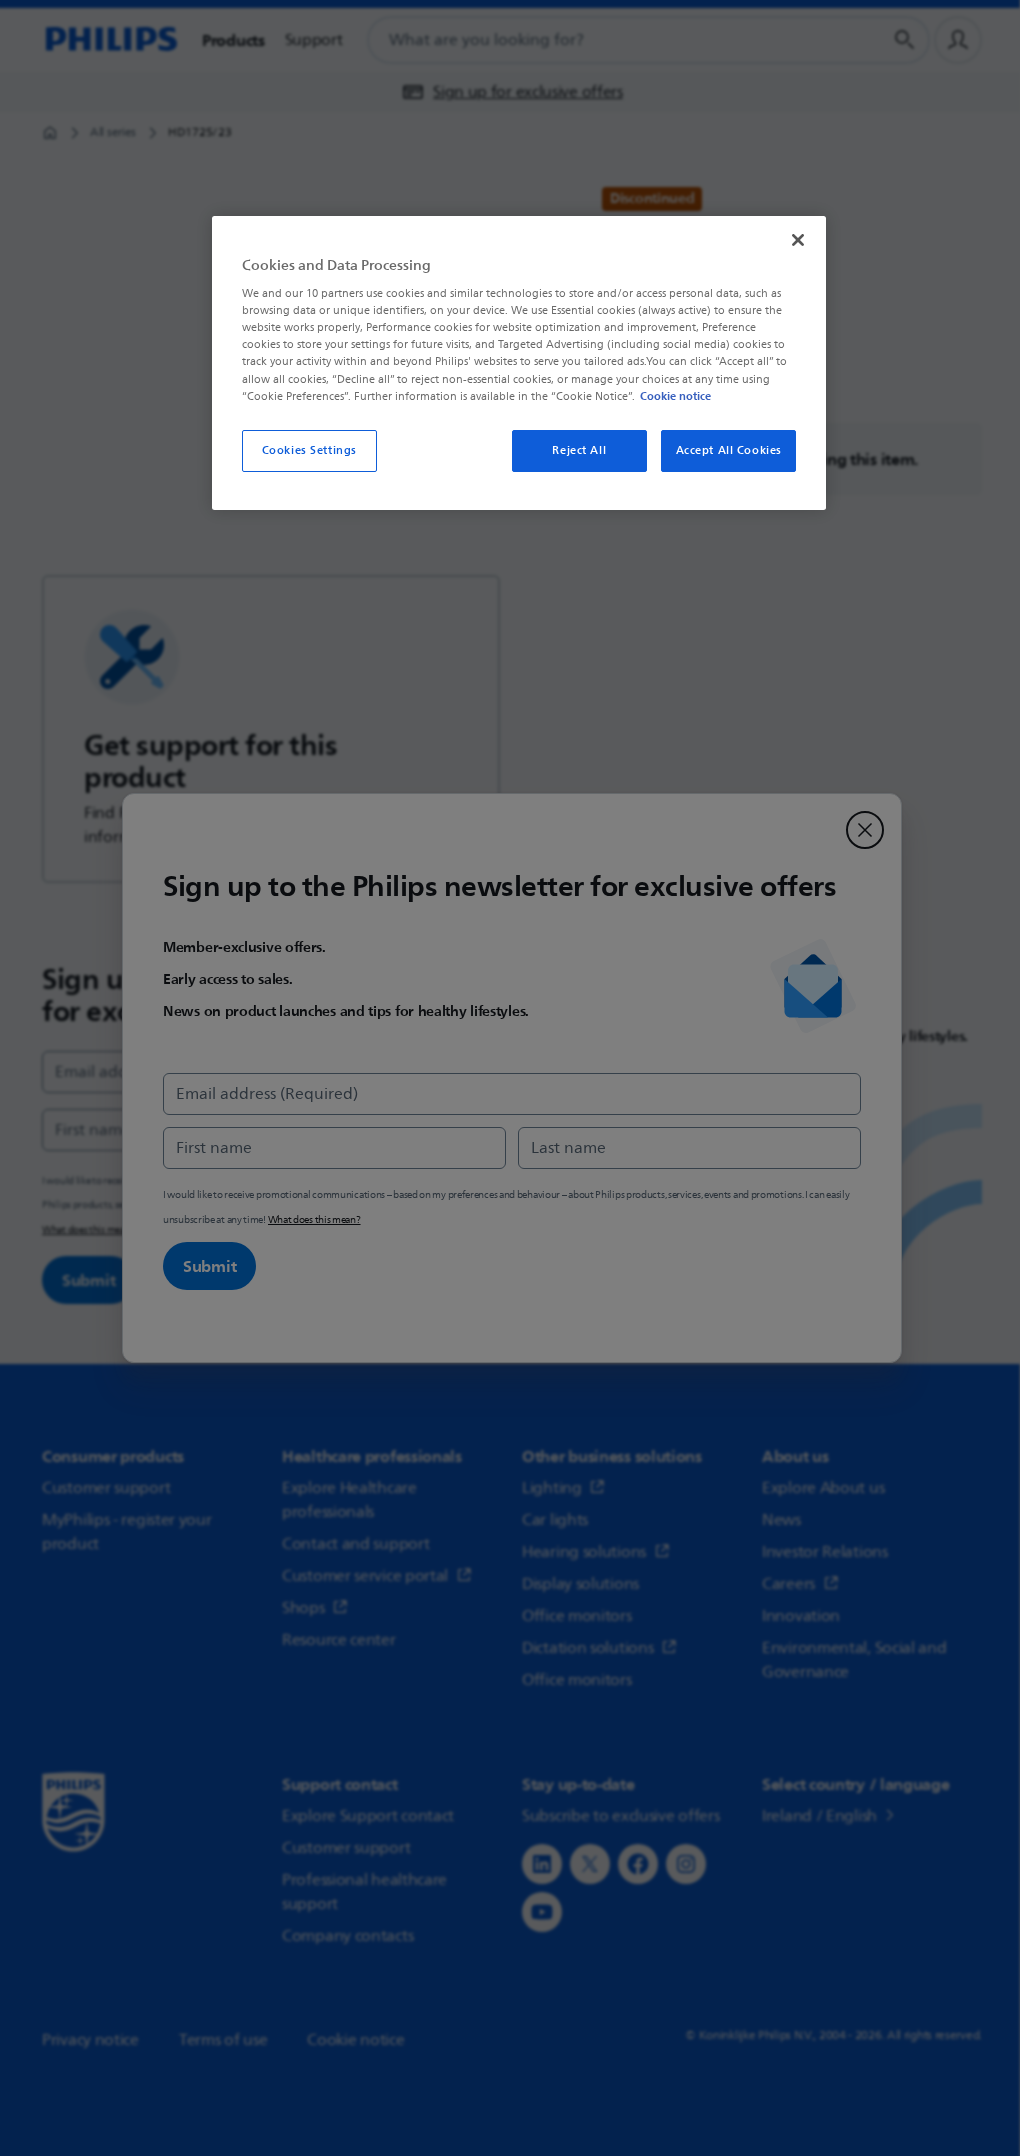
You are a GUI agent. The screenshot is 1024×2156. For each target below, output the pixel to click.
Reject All (579, 450)
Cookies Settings (309, 450)
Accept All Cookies (729, 450)
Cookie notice (675, 396)
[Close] (798, 240)
